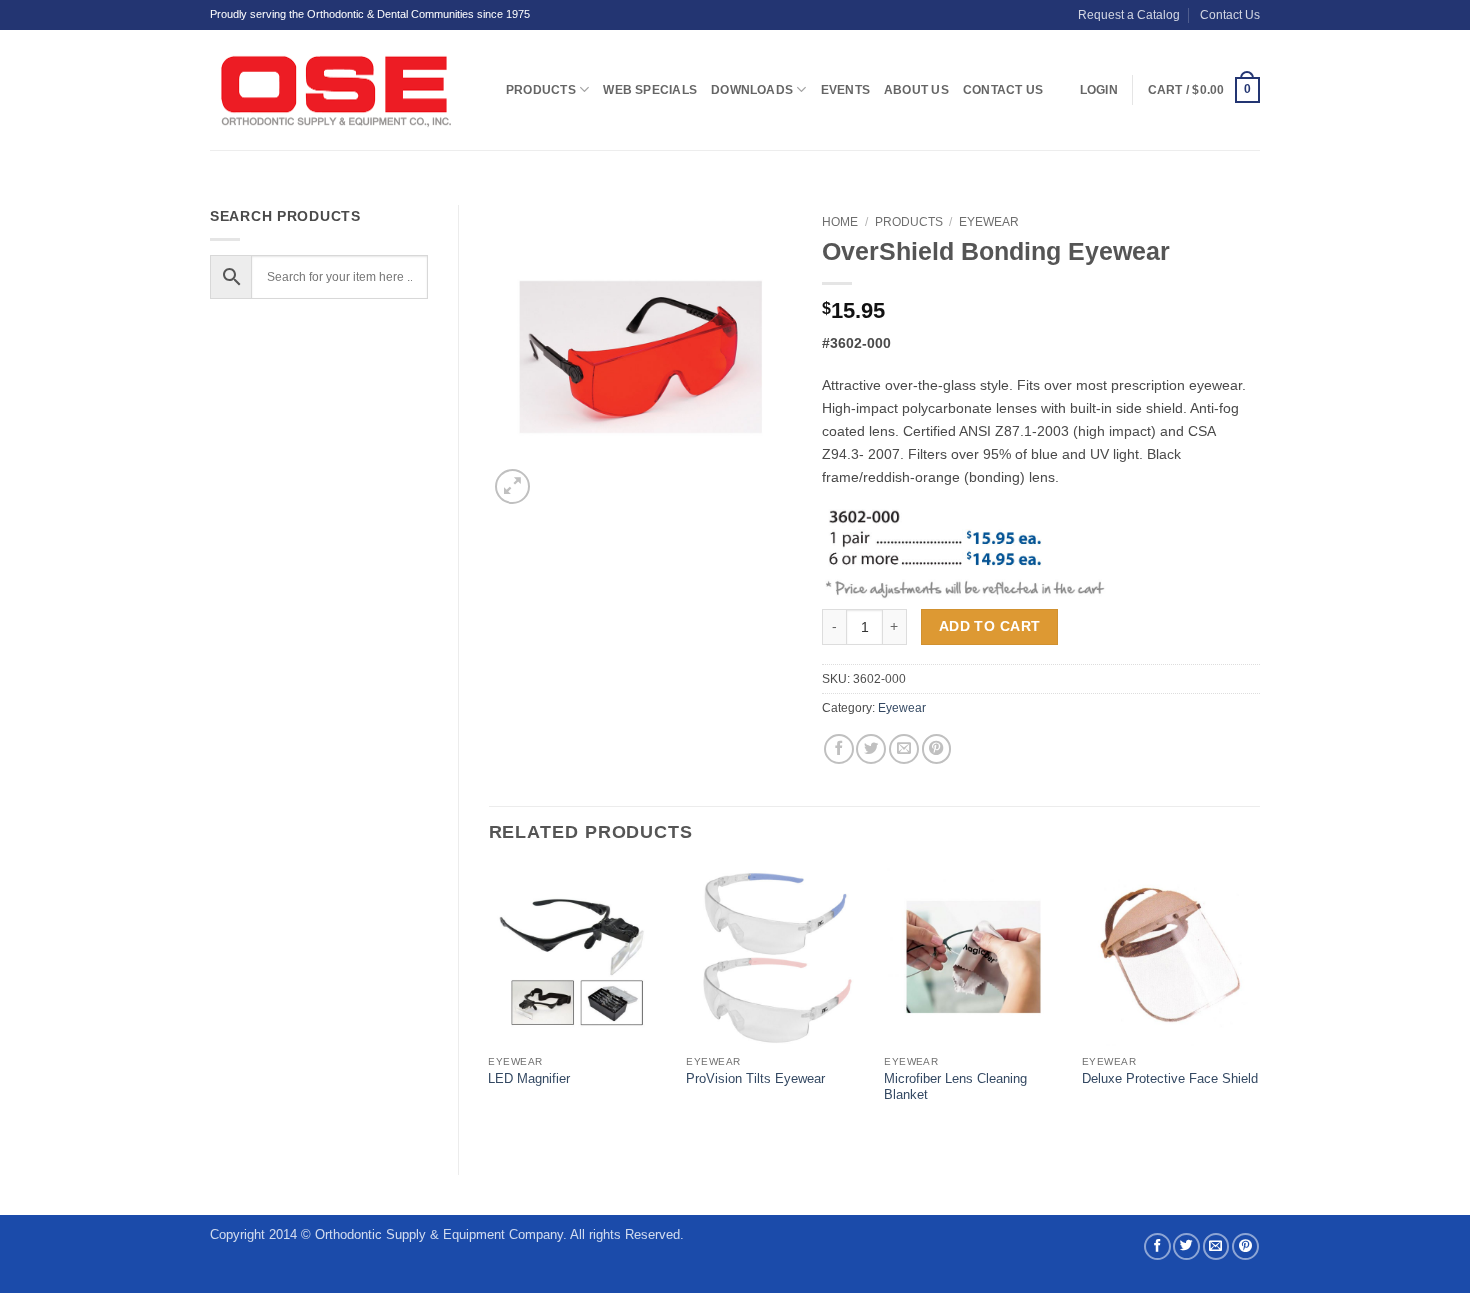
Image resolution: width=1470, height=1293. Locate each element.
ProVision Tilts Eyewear (755, 1078)
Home (840, 222)
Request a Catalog (1129, 15)
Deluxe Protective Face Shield (1170, 1078)
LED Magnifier (529, 1078)
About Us (916, 90)
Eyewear (989, 222)
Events (845, 90)
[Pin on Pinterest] (937, 749)
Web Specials (650, 90)
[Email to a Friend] (904, 749)
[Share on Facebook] (839, 749)
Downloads (752, 90)
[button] (1204, 90)
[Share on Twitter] (871, 749)
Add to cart (990, 626)
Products (541, 90)
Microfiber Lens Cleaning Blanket (955, 1087)
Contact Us (1230, 15)
